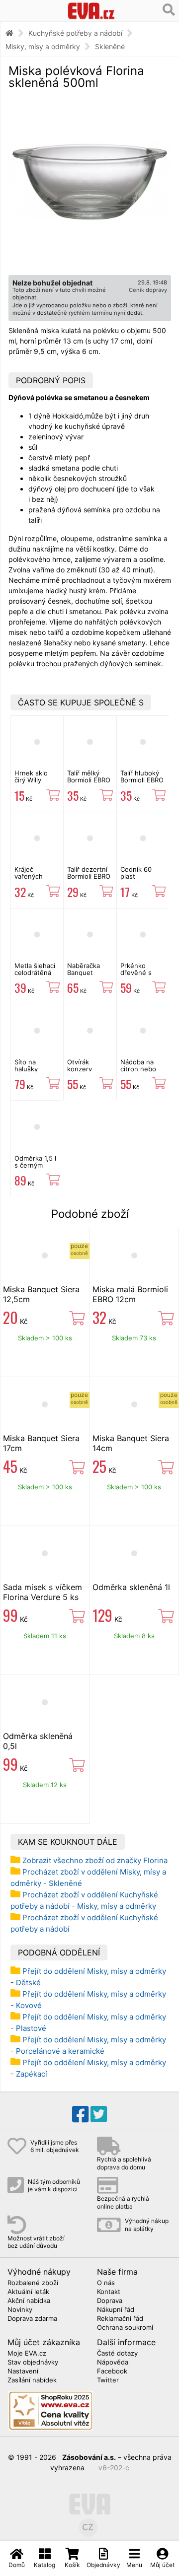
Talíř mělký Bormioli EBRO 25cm (89, 780)
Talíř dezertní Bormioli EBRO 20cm (89, 876)
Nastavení (23, 2371)
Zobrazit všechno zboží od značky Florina (95, 1860)
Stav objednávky (33, 2363)
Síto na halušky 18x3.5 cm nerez (31, 1073)
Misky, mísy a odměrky (43, 46)
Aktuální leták (28, 2292)
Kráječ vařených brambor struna (29, 880)
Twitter (108, 2380)
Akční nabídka (29, 2301)
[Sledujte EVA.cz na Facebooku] (80, 2114)
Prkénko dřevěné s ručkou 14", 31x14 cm (137, 976)
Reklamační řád (120, 2319)
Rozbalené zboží (33, 2283)
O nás (106, 2283)
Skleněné (110, 46)
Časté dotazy (117, 2354)
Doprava (110, 2301)
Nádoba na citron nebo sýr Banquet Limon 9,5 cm (141, 1073)
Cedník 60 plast (136, 873)
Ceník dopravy (148, 290)
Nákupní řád (116, 2310)
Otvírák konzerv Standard (81, 1069)
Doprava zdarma (32, 2319)
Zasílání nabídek (32, 2380)
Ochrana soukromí (125, 2328)
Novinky (20, 2310)
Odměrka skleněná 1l (131, 1587)
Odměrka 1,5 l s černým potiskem (35, 1165)
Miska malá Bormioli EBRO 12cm (130, 1294)
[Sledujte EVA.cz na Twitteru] (99, 2114)
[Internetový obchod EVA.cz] (91, 11)
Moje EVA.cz (27, 2354)
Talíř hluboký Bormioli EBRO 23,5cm (142, 780)
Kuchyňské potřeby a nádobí (75, 33)
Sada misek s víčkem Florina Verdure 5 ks (43, 1592)
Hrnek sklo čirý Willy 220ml (31, 780)
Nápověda (113, 2363)
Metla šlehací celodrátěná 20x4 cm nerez (35, 976)
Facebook (112, 2371)
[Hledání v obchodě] (169, 10)
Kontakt (109, 2292)
